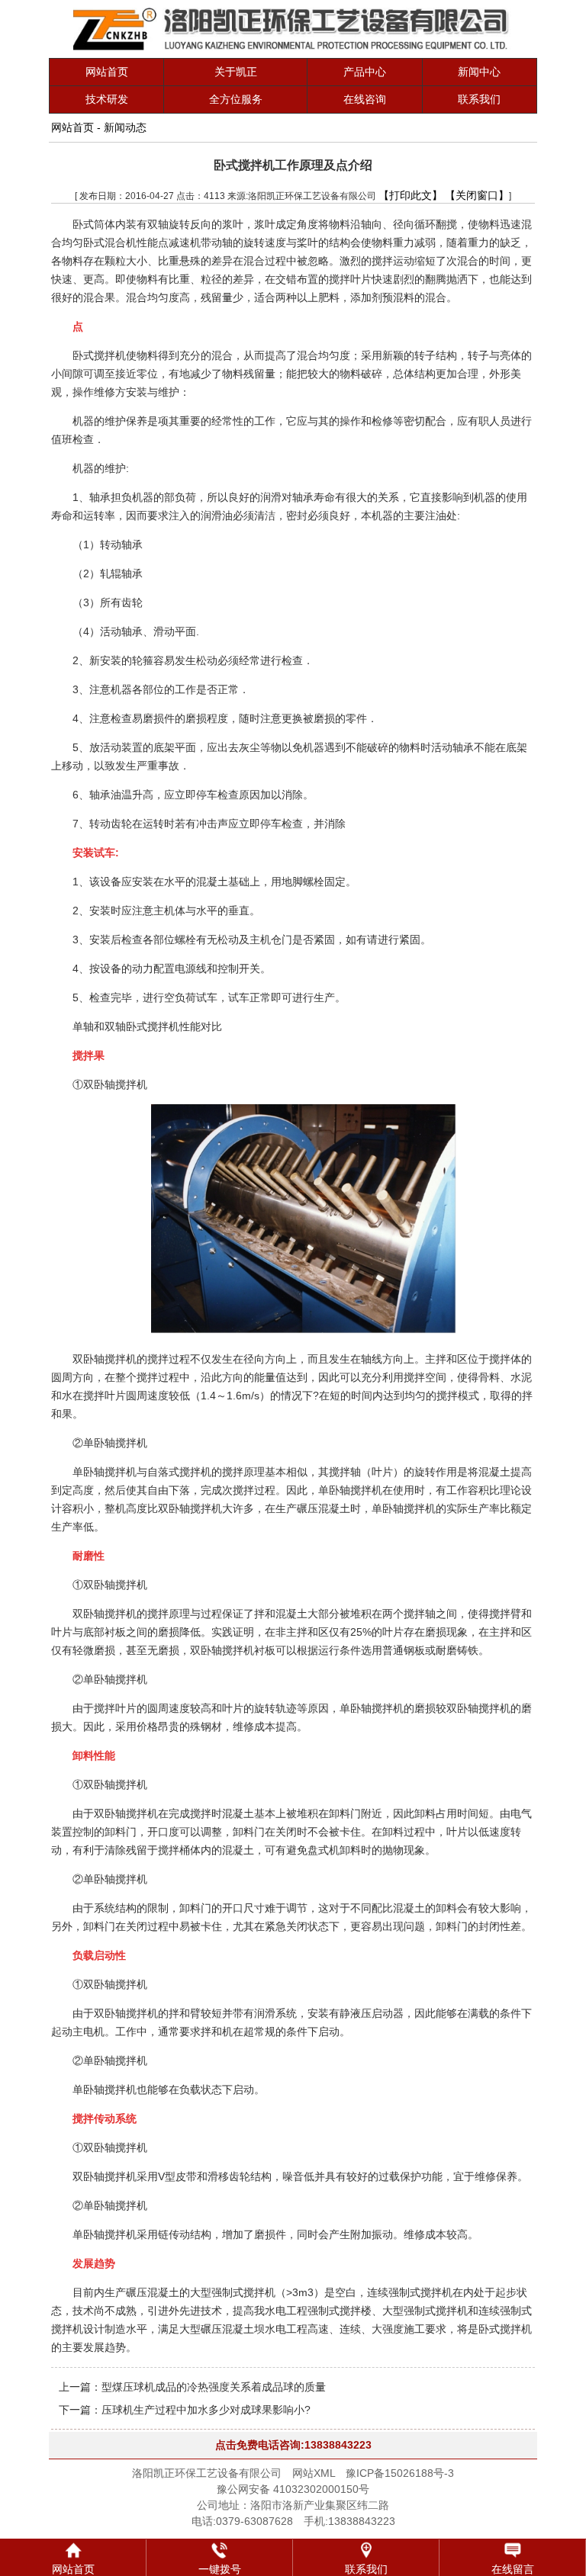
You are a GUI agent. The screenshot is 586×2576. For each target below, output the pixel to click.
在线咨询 (365, 99)
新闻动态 (125, 127)
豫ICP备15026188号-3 (400, 2473)
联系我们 (479, 99)
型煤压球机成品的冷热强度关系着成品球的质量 (214, 2387)
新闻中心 (479, 72)
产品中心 (365, 72)
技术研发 (107, 99)
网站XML (314, 2473)
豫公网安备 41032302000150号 (293, 2489)
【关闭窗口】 (477, 195)
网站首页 (107, 72)
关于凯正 (236, 72)
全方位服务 (236, 99)
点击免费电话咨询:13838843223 (293, 2445)
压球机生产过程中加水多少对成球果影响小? (206, 2410)
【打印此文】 (411, 195)
